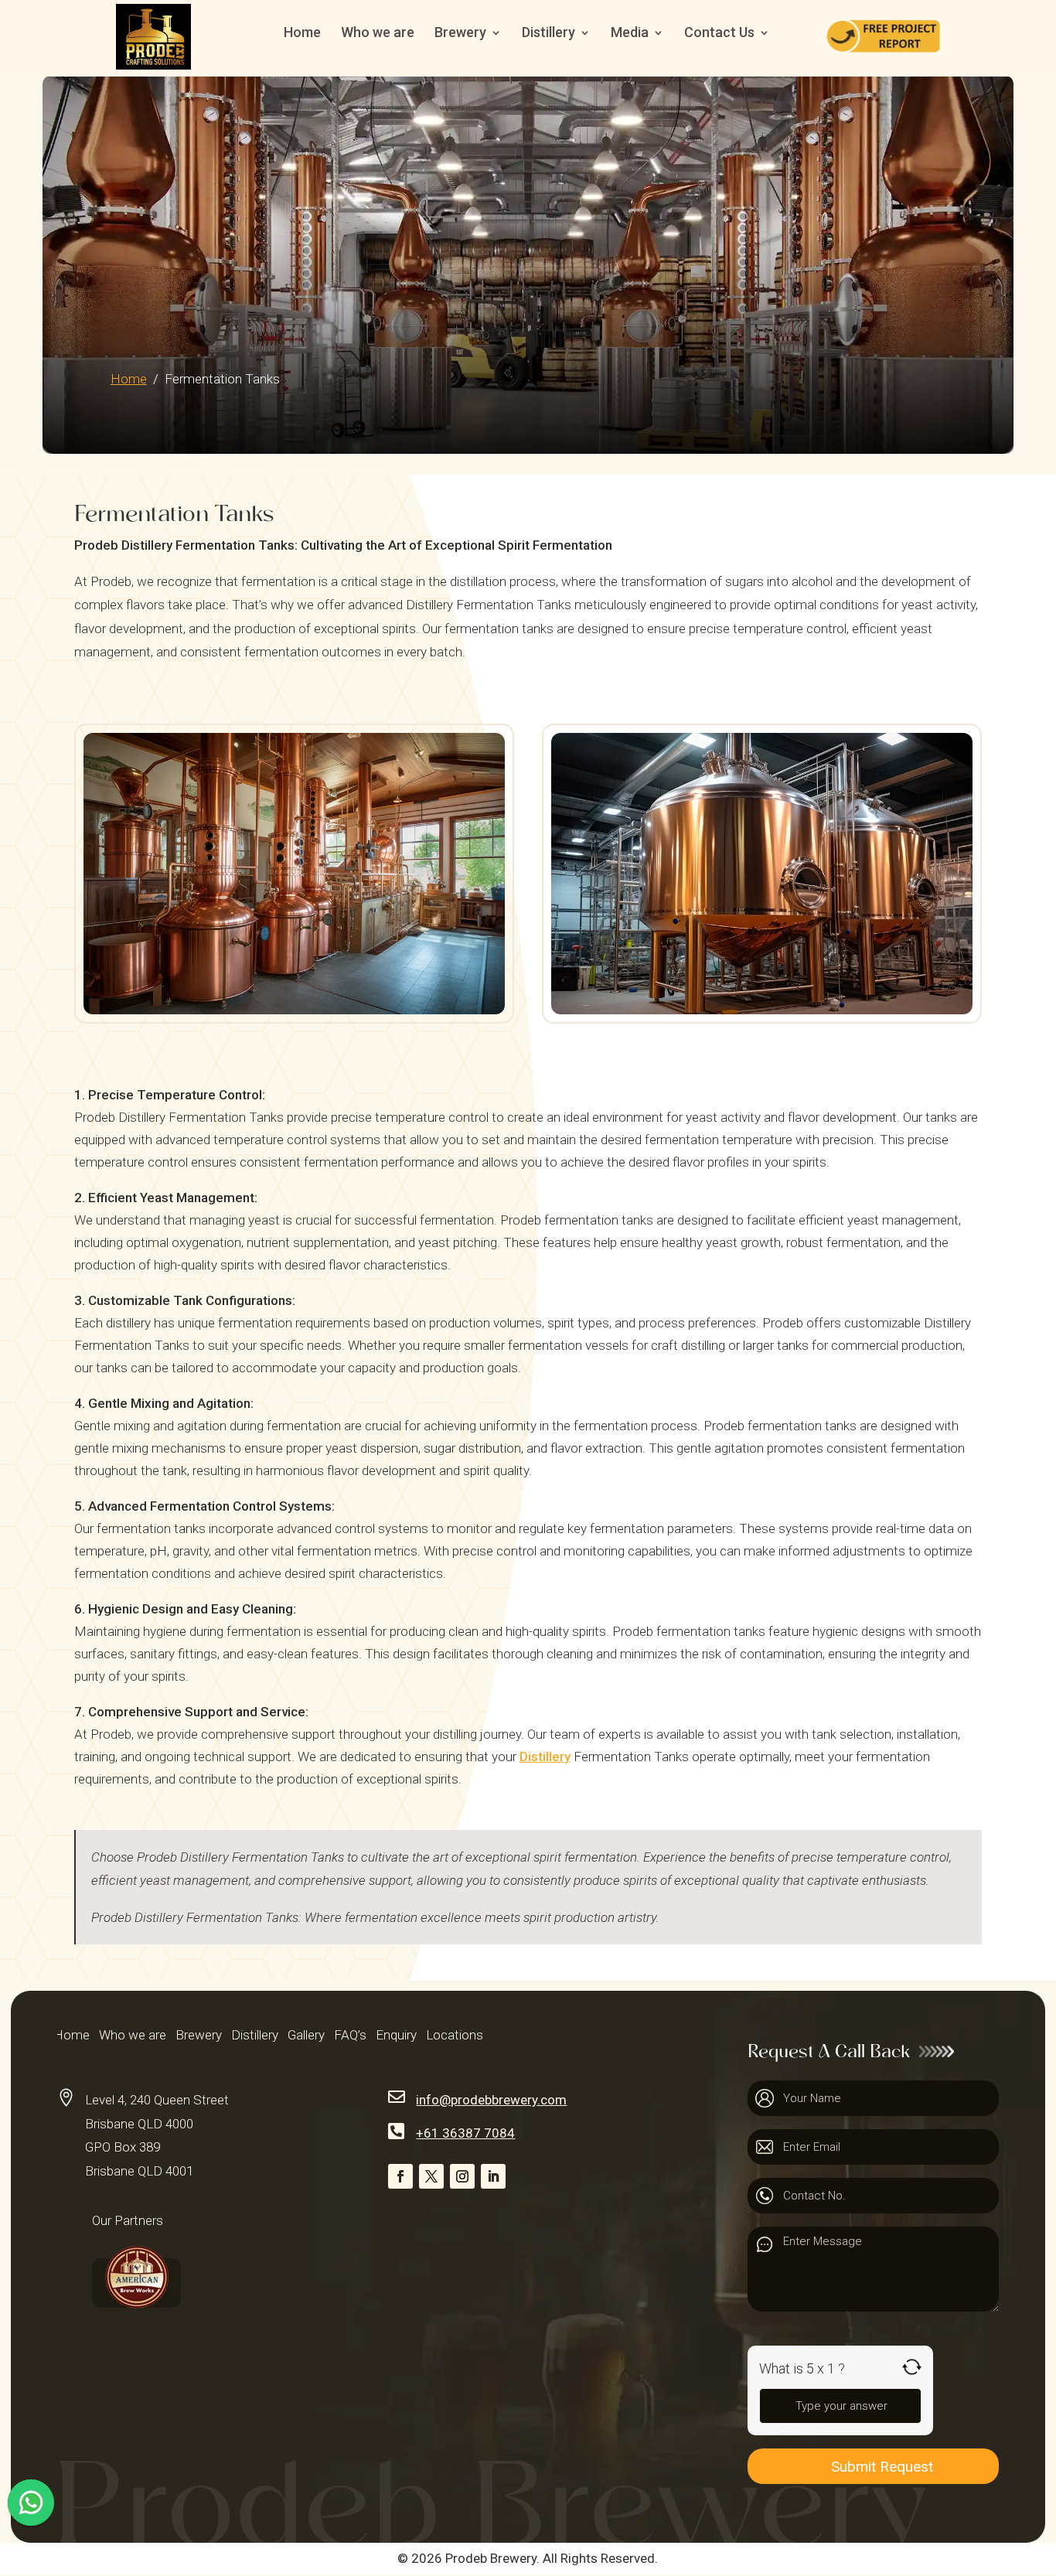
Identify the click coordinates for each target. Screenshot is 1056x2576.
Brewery (199, 2036)
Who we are (378, 34)
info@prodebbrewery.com (491, 2100)
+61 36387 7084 (465, 2133)
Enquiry (396, 2036)
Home (302, 34)
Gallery (306, 2036)
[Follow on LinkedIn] (493, 2176)
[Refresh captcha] (912, 2367)
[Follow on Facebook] (400, 2176)
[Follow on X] (431, 2176)
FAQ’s (350, 2036)
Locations (455, 2036)
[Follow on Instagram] (462, 2176)
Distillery (545, 1757)
